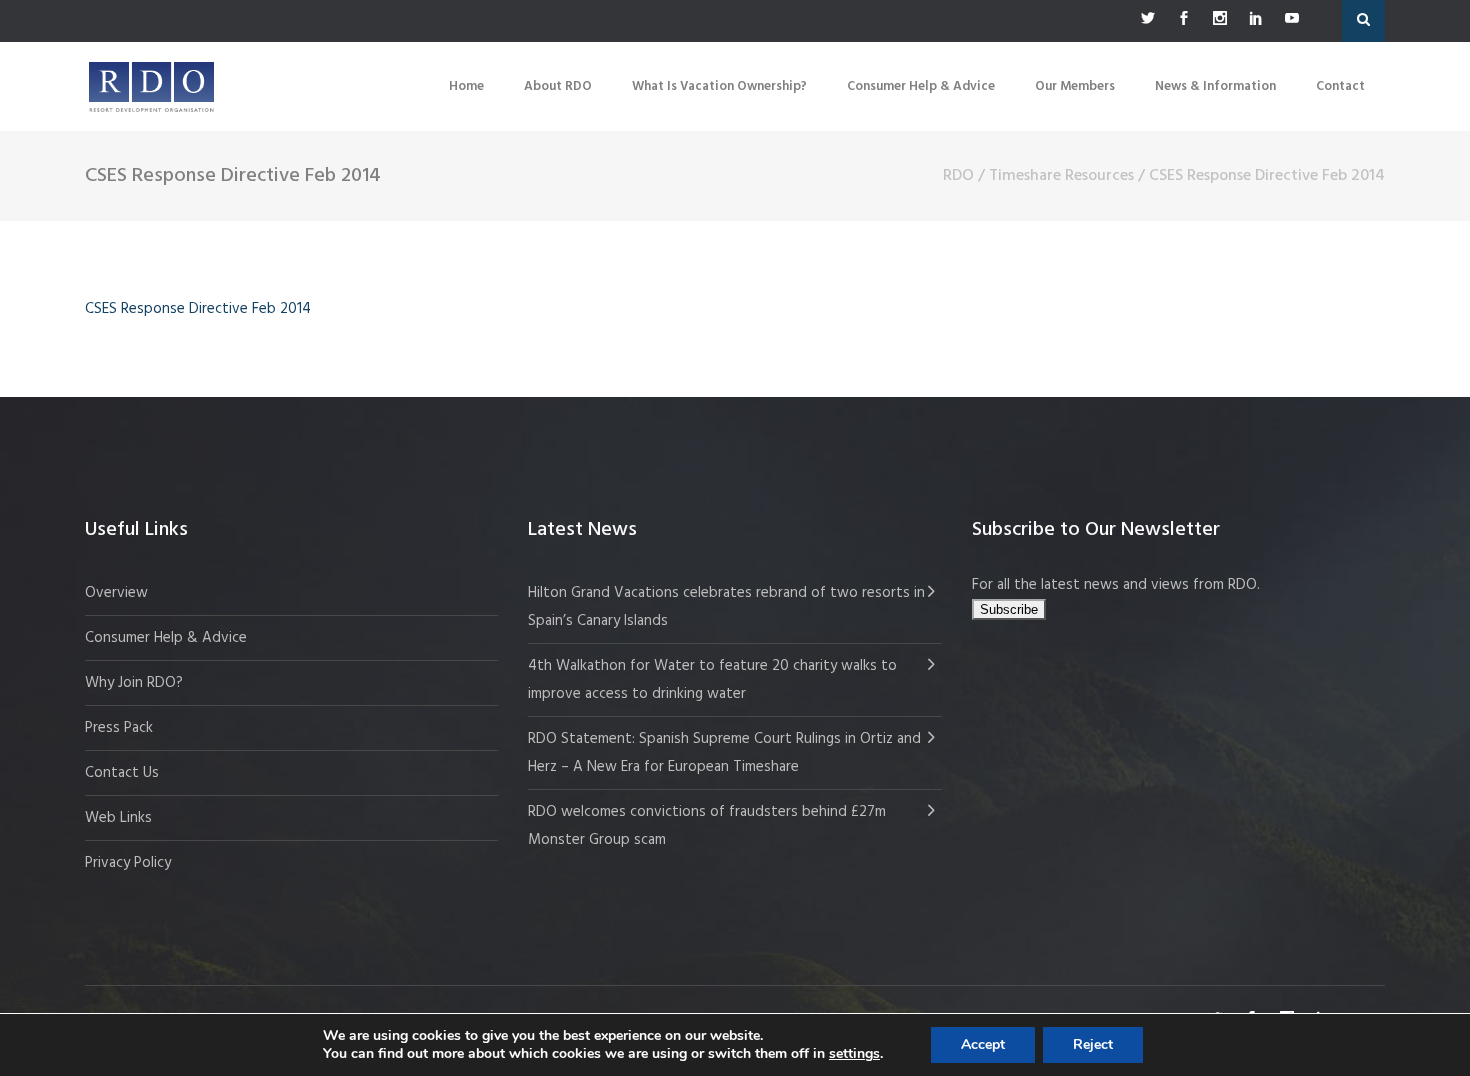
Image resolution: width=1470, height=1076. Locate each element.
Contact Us (122, 773)
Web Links (118, 818)
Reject (1093, 1044)
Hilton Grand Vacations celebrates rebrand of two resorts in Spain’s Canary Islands (726, 607)
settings (854, 1054)
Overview (116, 593)
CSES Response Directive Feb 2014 (198, 309)
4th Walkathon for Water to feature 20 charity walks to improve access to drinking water (712, 680)
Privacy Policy (128, 863)
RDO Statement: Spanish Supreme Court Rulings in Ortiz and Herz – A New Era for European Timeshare (724, 753)
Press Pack (119, 728)
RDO (958, 176)
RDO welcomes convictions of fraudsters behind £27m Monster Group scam (707, 826)
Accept (983, 1044)
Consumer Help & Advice (166, 638)
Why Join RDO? (134, 683)
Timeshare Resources (1061, 176)
